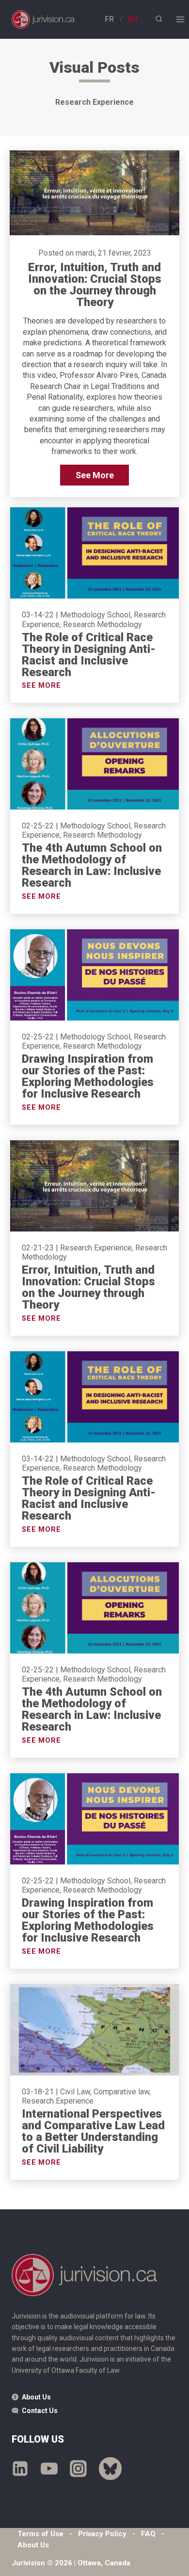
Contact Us (40, 2411)
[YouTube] (49, 2468)
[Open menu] (180, 19)
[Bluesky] (110, 2468)
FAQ (148, 2534)
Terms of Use (40, 2534)
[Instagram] (78, 2468)
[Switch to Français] (109, 19)
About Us (36, 2397)
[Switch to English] (133, 19)
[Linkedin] (20, 2468)
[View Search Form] (159, 19)
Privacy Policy (102, 2534)
